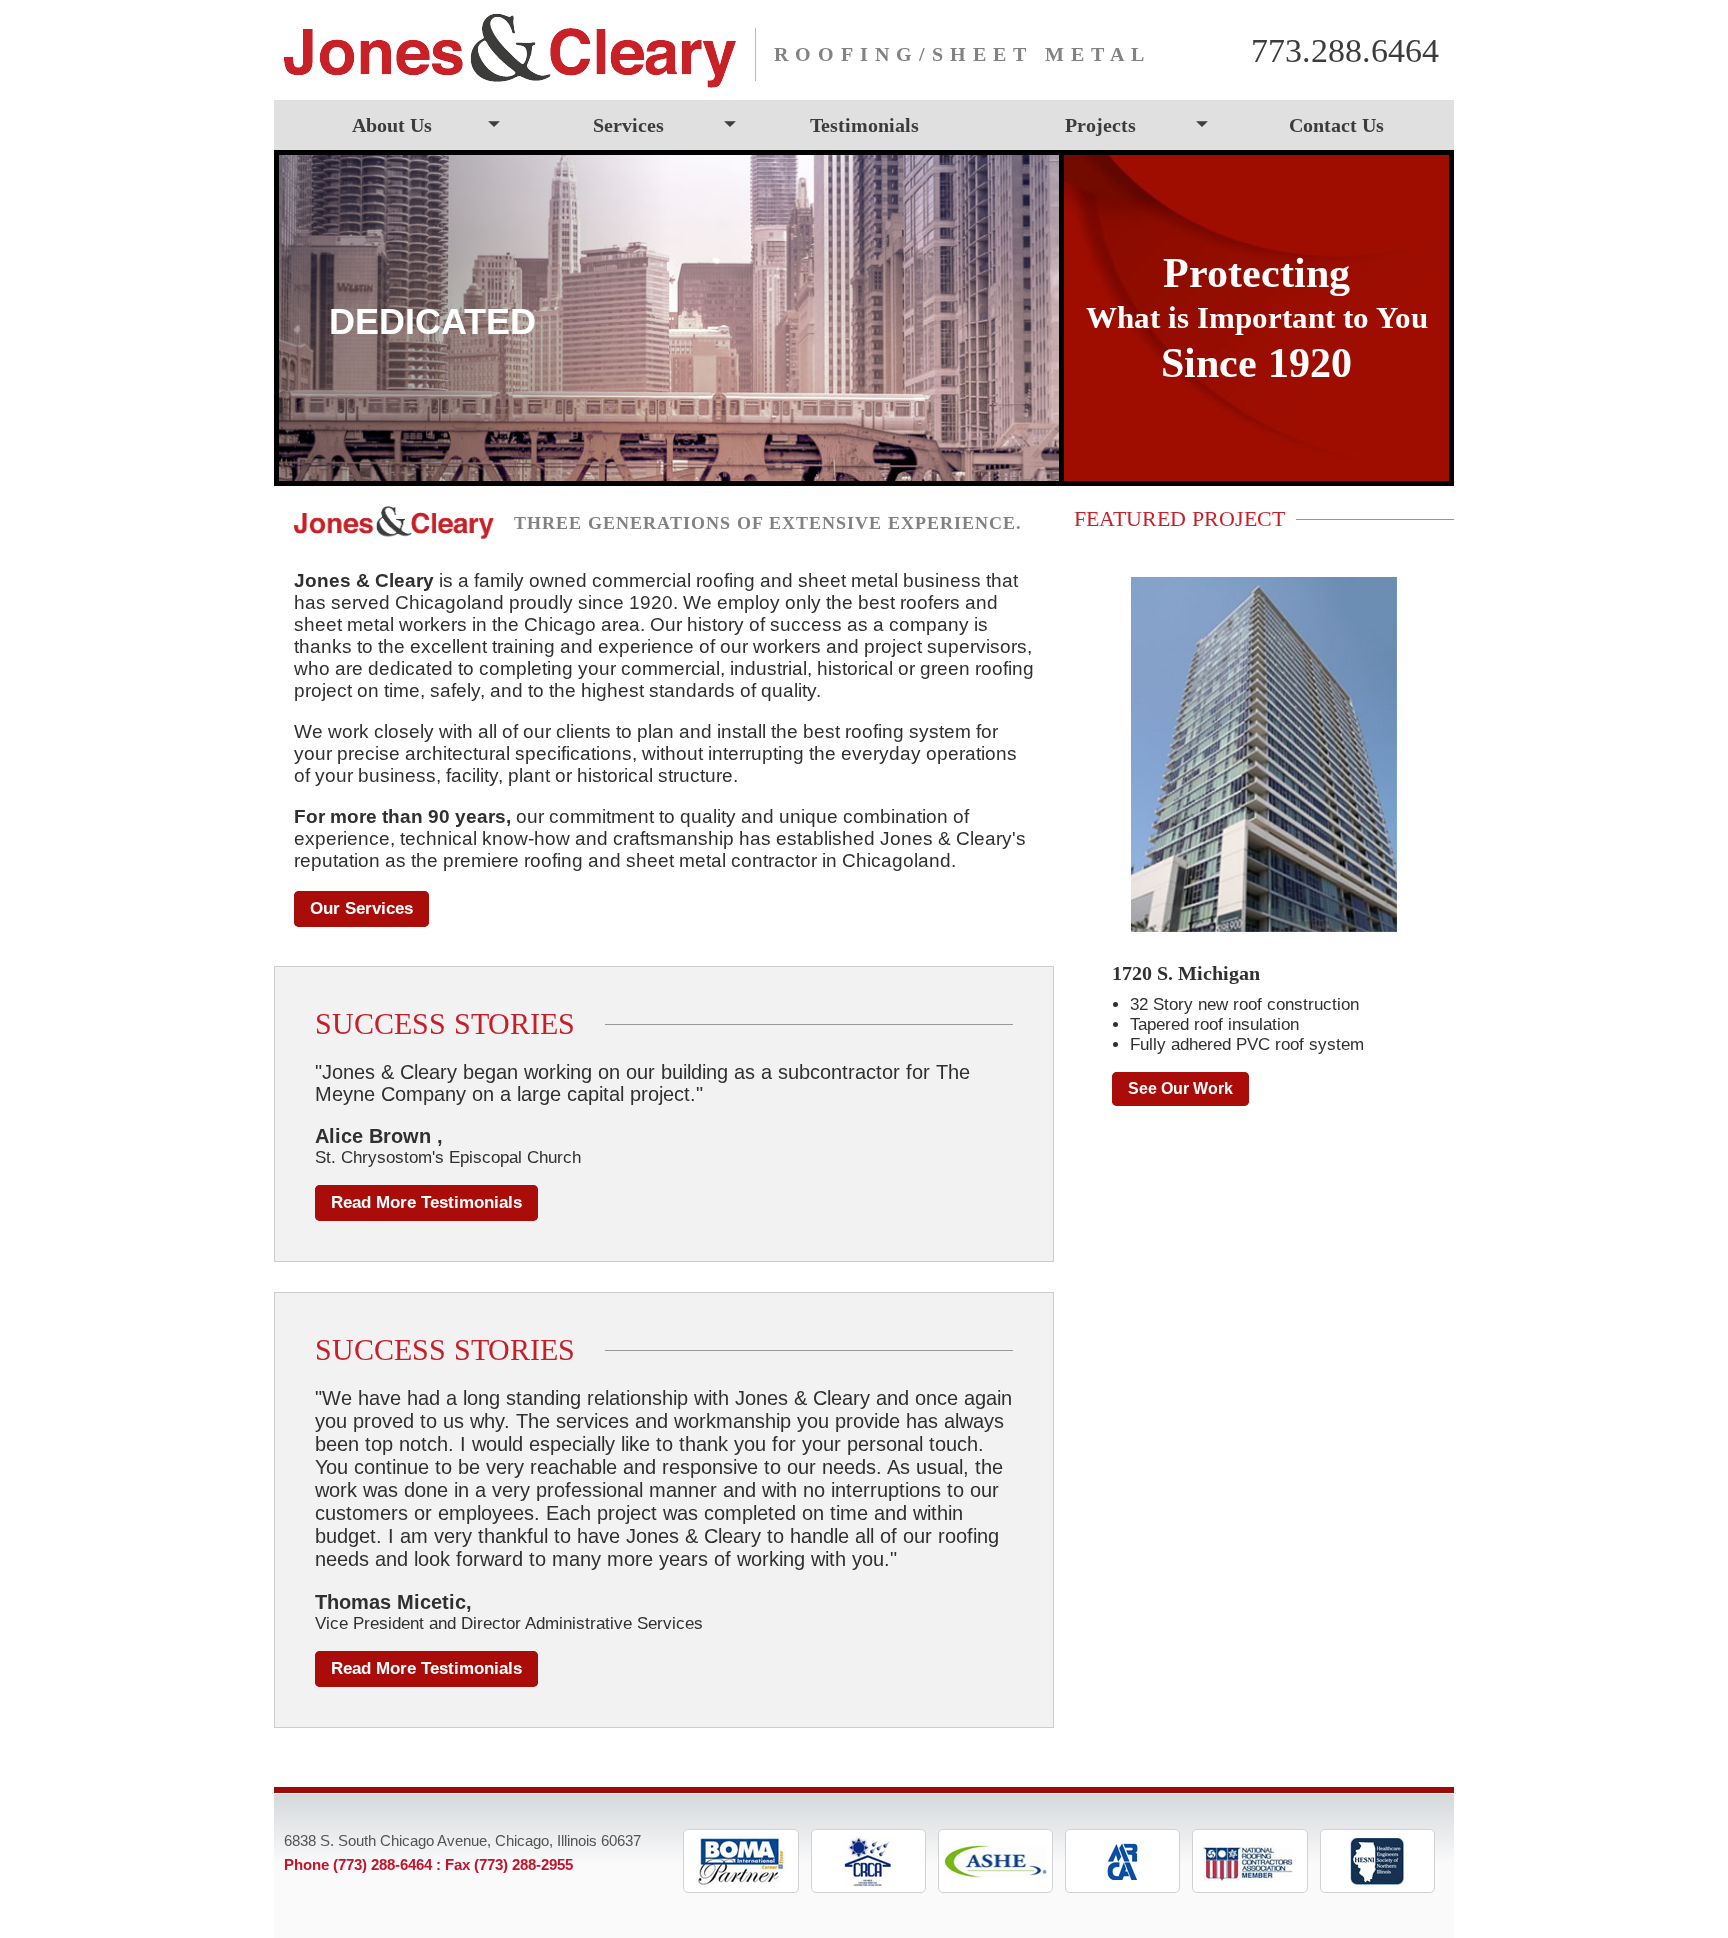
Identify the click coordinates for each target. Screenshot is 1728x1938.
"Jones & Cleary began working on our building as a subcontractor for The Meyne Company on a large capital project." (642, 1083)
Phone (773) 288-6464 (358, 1864)
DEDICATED (432, 321)
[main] (664, 1107)
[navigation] (864, 125)
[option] (669, 318)
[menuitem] (392, 125)
